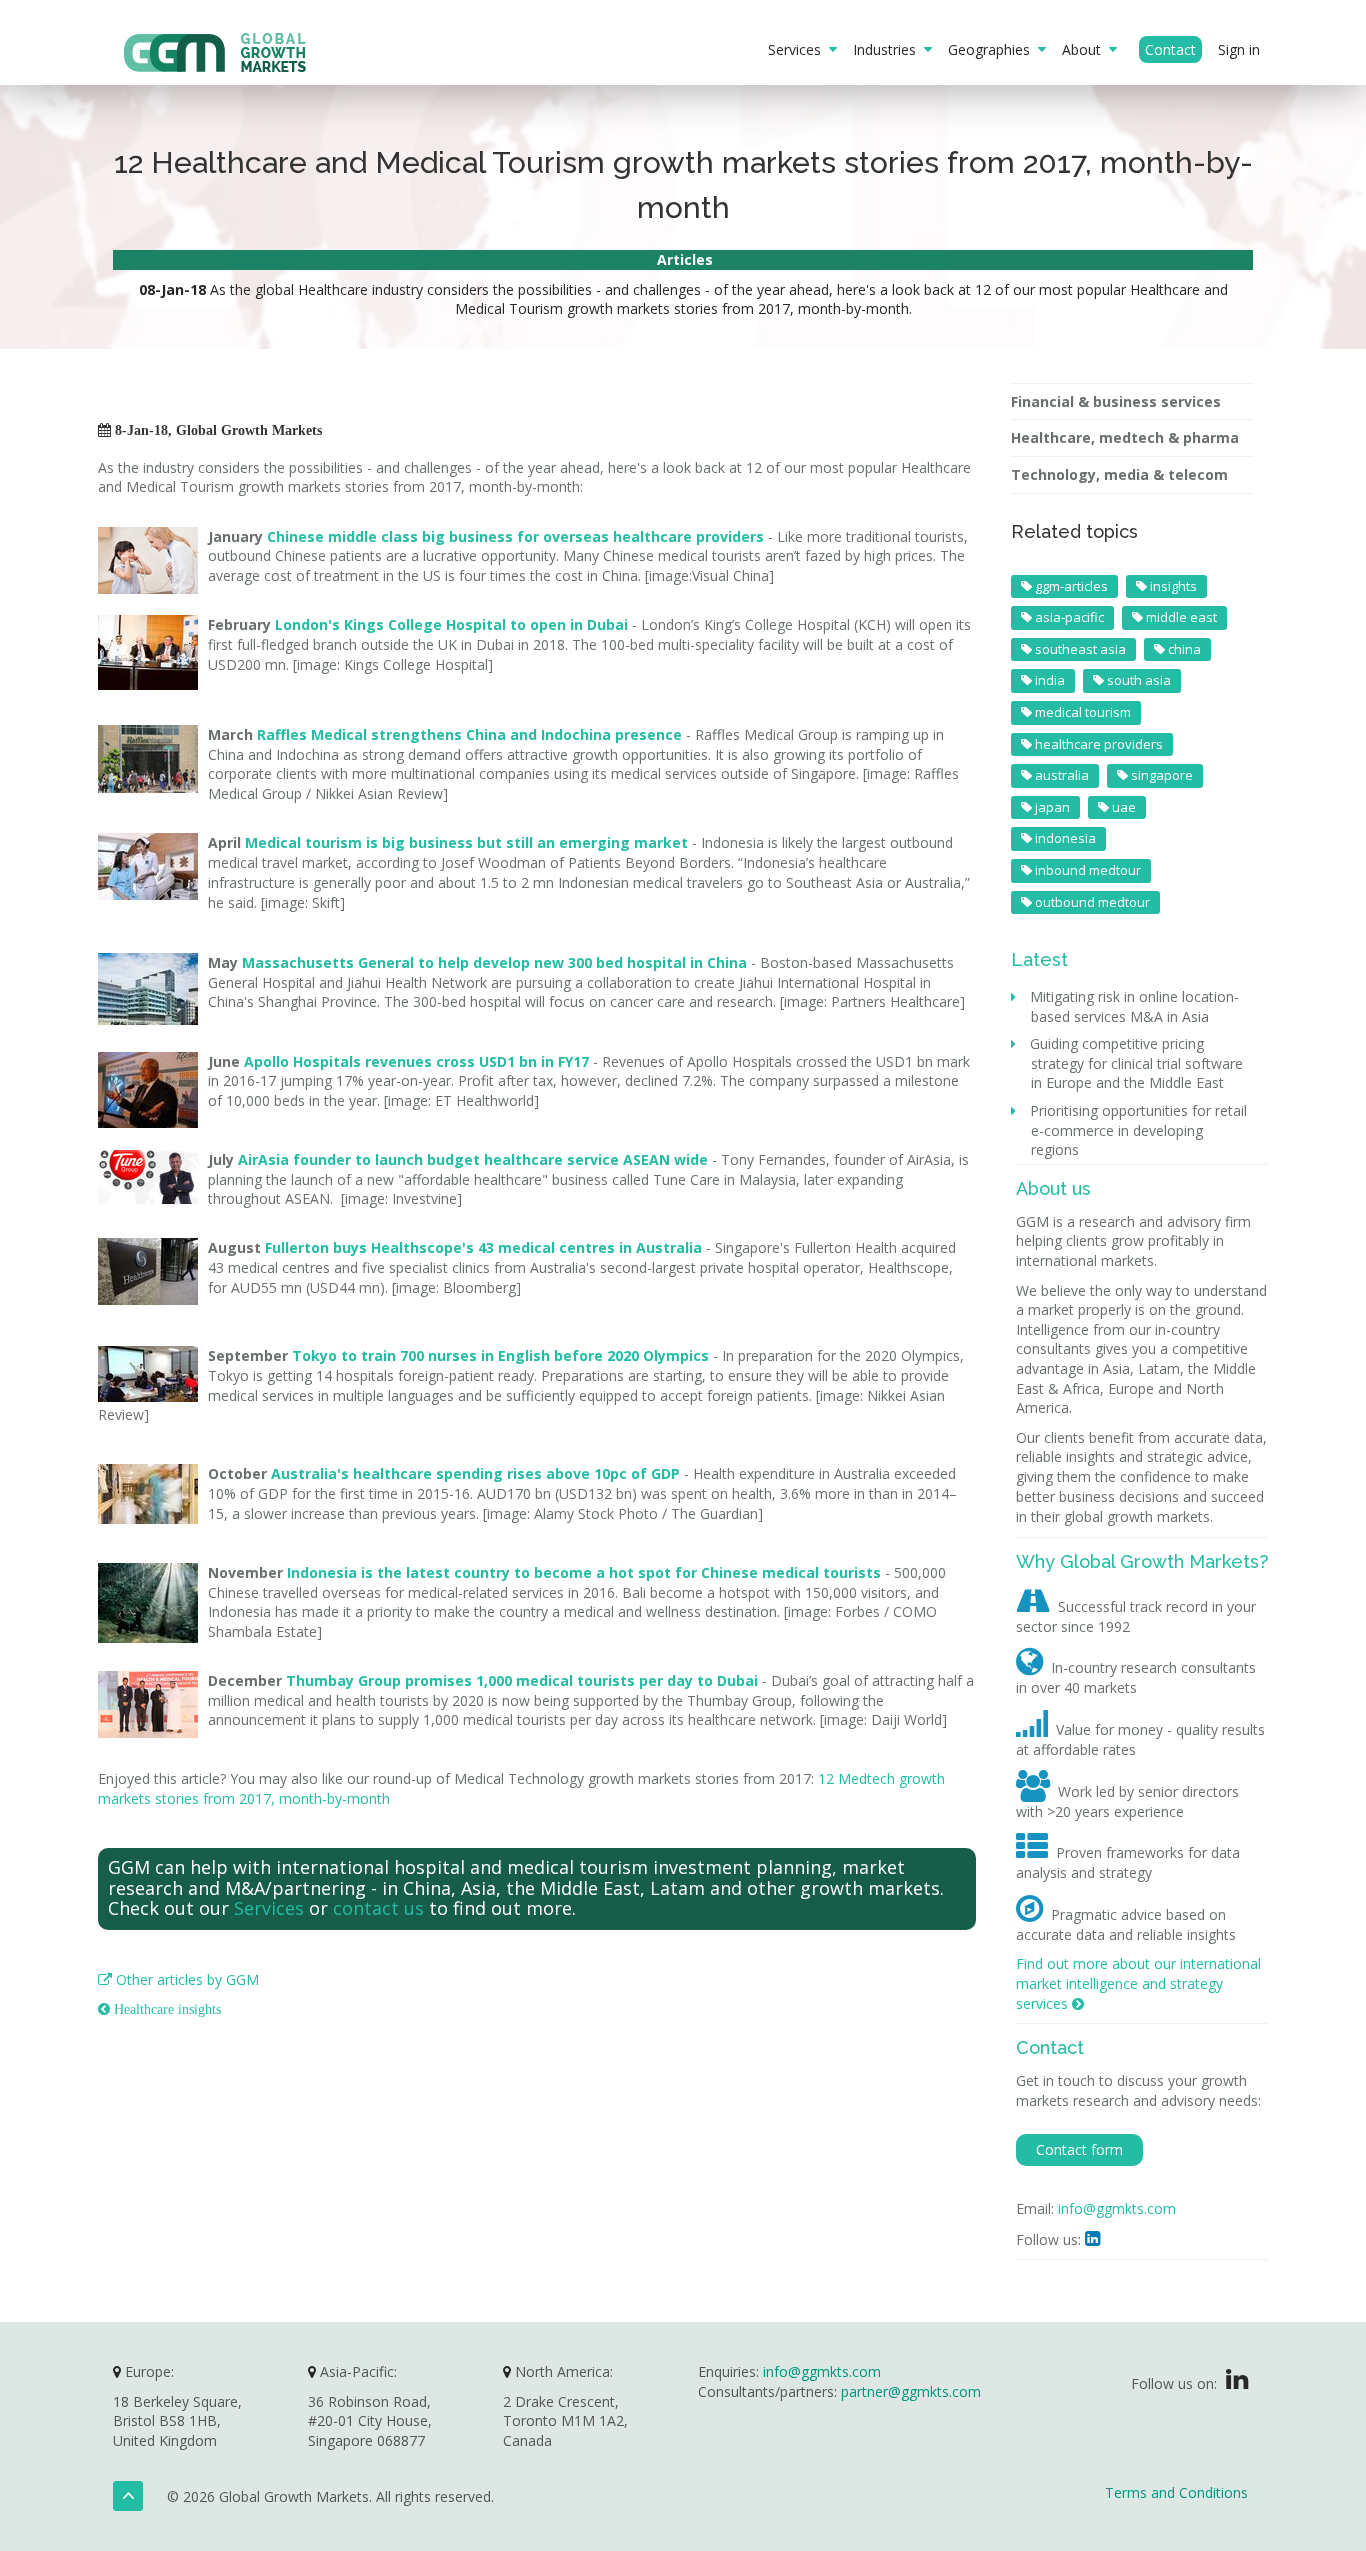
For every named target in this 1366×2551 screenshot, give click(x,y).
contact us (378, 1908)
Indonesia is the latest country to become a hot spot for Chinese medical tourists (584, 1572)
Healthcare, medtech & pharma (1125, 437)
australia (1060, 775)
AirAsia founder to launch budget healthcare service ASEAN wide (473, 1159)
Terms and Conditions (1176, 2492)
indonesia (1064, 838)
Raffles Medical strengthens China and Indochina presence (469, 734)
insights (1172, 586)
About (1085, 49)
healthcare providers (1097, 744)
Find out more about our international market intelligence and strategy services (1138, 1983)
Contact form (1079, 2149)
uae (1122, 807)
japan (1051, 807)
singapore (1160, 775)
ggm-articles (1070, 586)
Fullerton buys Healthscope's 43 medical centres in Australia (483, 1247)
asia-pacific (1068, 617)
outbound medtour (1091, 902)
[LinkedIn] (1237, 2383)
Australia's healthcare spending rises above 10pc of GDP (475, 1473)
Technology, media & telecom (1119, 474)
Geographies (993, 49)
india (1048, 680)
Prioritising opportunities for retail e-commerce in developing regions (1139, 1130)
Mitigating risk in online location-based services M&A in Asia (1135, 1006)
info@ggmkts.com (1117, 2208)
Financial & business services (1116, 401)
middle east (1180, 617)
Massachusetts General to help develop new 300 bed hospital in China (494, 962)
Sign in (1239, 49)
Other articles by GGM (178, 1979)
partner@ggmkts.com (911, 2391)
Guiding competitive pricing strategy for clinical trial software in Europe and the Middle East (1137, 1063)
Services (798, 49)
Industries (888, 49)
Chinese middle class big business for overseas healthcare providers (515, 536)
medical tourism (1081, 712)
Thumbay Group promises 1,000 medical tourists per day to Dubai (522, 1680)
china (1183, 649)
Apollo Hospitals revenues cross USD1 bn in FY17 (416, 1061)
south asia (1137, 680)
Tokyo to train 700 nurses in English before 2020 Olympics (500, 1355)
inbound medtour (1086, 870)
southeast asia (1079, 649)
